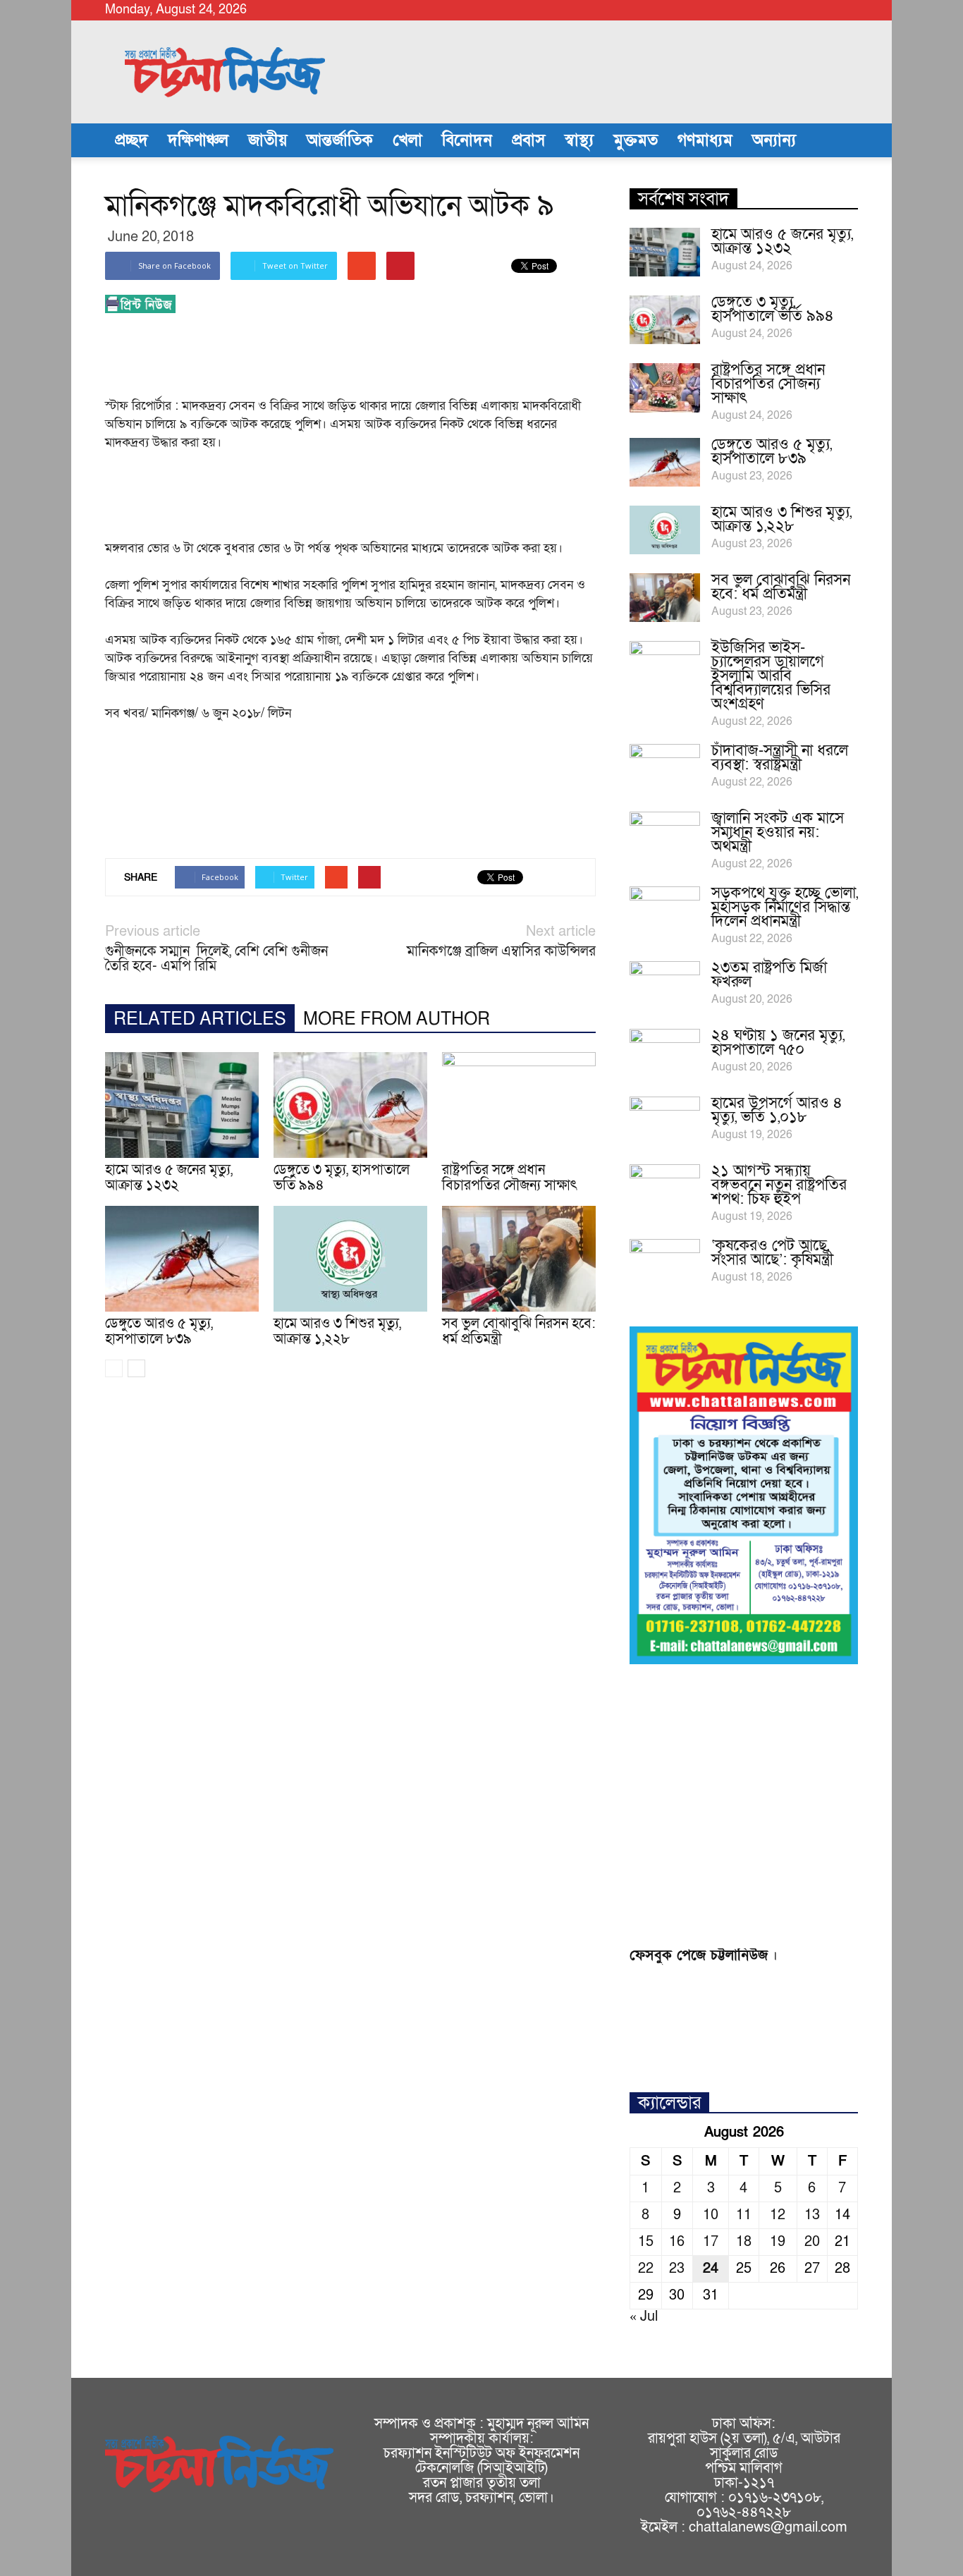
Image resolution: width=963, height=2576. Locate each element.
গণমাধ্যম (705, 140)
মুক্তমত (636, 140)
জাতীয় (268, 140)
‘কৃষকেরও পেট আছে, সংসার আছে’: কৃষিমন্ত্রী (772, 1253)
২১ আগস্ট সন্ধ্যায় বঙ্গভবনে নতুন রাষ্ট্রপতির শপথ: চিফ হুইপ (779, 1185)
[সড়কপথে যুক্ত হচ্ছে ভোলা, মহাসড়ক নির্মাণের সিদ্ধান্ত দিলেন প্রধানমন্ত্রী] (665, 911)
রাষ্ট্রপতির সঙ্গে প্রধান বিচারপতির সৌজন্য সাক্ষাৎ (510, 1178)
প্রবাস (528, 140)
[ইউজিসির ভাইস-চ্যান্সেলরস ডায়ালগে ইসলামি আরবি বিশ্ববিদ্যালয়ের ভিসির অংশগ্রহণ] (665, 666)
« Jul (644, 2316)
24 (711, 2269)
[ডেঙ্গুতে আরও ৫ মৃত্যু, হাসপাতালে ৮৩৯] (182, 1259)
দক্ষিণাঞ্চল (198, 140)
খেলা (407, 140)
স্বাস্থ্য (579, 140)
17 (711, 2242)
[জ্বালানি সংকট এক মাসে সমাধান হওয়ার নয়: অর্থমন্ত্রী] (665, 836)
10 (711, 2215)
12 (778, 2215)
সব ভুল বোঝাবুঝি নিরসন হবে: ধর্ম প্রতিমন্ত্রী (519, 1331)
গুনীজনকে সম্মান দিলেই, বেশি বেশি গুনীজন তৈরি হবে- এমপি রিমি (216, 959)
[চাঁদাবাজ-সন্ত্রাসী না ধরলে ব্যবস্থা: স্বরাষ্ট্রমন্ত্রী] (665, 769)
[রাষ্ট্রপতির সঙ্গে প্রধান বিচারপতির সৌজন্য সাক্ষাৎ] (519, 1105)
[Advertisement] (362, 360)
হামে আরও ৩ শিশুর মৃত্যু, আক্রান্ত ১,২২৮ (337, 1331)
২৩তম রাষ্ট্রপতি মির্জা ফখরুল (769, 975)
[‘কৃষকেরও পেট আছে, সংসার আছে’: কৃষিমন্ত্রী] (665, 1264)
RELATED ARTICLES (200, 1019)
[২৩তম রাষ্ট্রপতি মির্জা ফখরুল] (665, 986)
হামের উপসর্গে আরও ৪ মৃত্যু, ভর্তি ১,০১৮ (777, 1110)
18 (744, 2242)
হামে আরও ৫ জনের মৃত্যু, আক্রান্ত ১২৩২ (169, 1178)
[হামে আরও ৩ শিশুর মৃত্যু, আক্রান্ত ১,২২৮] (350, 1259)
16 (677, 2242)
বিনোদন (467, 140)
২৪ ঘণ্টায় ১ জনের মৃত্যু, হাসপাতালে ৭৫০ (778, 1043)
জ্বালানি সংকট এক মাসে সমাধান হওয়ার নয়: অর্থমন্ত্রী (778, 832)
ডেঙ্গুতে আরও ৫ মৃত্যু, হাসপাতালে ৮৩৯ (159, 1331)
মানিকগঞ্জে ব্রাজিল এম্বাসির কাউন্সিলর (501, 952)
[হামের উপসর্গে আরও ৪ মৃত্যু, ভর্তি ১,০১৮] (665, 1121)
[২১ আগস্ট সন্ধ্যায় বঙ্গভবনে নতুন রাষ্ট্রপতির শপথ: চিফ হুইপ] (665, 1189)
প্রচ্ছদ (131, 140)
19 (778, 2242)
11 (744, 2215)
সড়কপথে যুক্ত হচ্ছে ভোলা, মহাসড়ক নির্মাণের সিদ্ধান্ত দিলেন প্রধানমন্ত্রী (785, 907)
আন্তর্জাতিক (340, 140)
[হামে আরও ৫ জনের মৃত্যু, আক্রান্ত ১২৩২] (182, 1105)
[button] (841, 140)
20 (812, 2242)
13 (812, 2215)
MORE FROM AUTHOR (397, 1019)
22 (646, 2269)
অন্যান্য (774, 140)
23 (677, 2269)
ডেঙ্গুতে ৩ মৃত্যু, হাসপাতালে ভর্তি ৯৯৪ (342, 1178)
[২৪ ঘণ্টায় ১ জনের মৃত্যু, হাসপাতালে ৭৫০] (665, 1054)
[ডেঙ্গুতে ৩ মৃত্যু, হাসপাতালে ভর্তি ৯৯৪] (350, 1105)
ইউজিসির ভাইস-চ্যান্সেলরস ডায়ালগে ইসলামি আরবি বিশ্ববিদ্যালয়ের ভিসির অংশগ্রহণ (771, 676)
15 (646, 2242)
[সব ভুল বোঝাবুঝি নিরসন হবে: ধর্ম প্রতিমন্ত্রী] (519, 1259)
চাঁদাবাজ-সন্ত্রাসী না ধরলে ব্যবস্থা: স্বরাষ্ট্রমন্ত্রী (780, 758)
